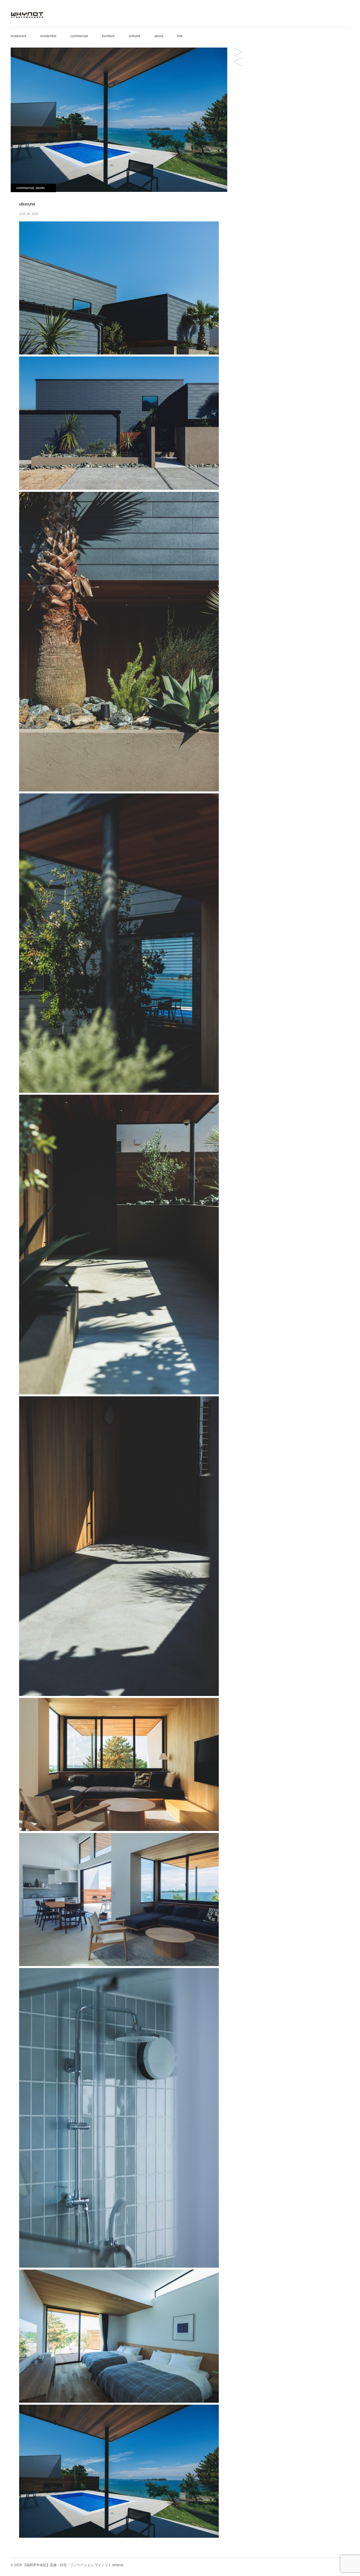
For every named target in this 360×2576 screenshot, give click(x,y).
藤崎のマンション (238, 62)
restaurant (18, 36)
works (40, 188)
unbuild (135, 36)
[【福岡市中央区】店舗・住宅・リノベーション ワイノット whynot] (27, 20)
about (159, 36)
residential (48, 36)
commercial (79, 36)
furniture (108, 36)
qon (238, 52)
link (180, 36)
